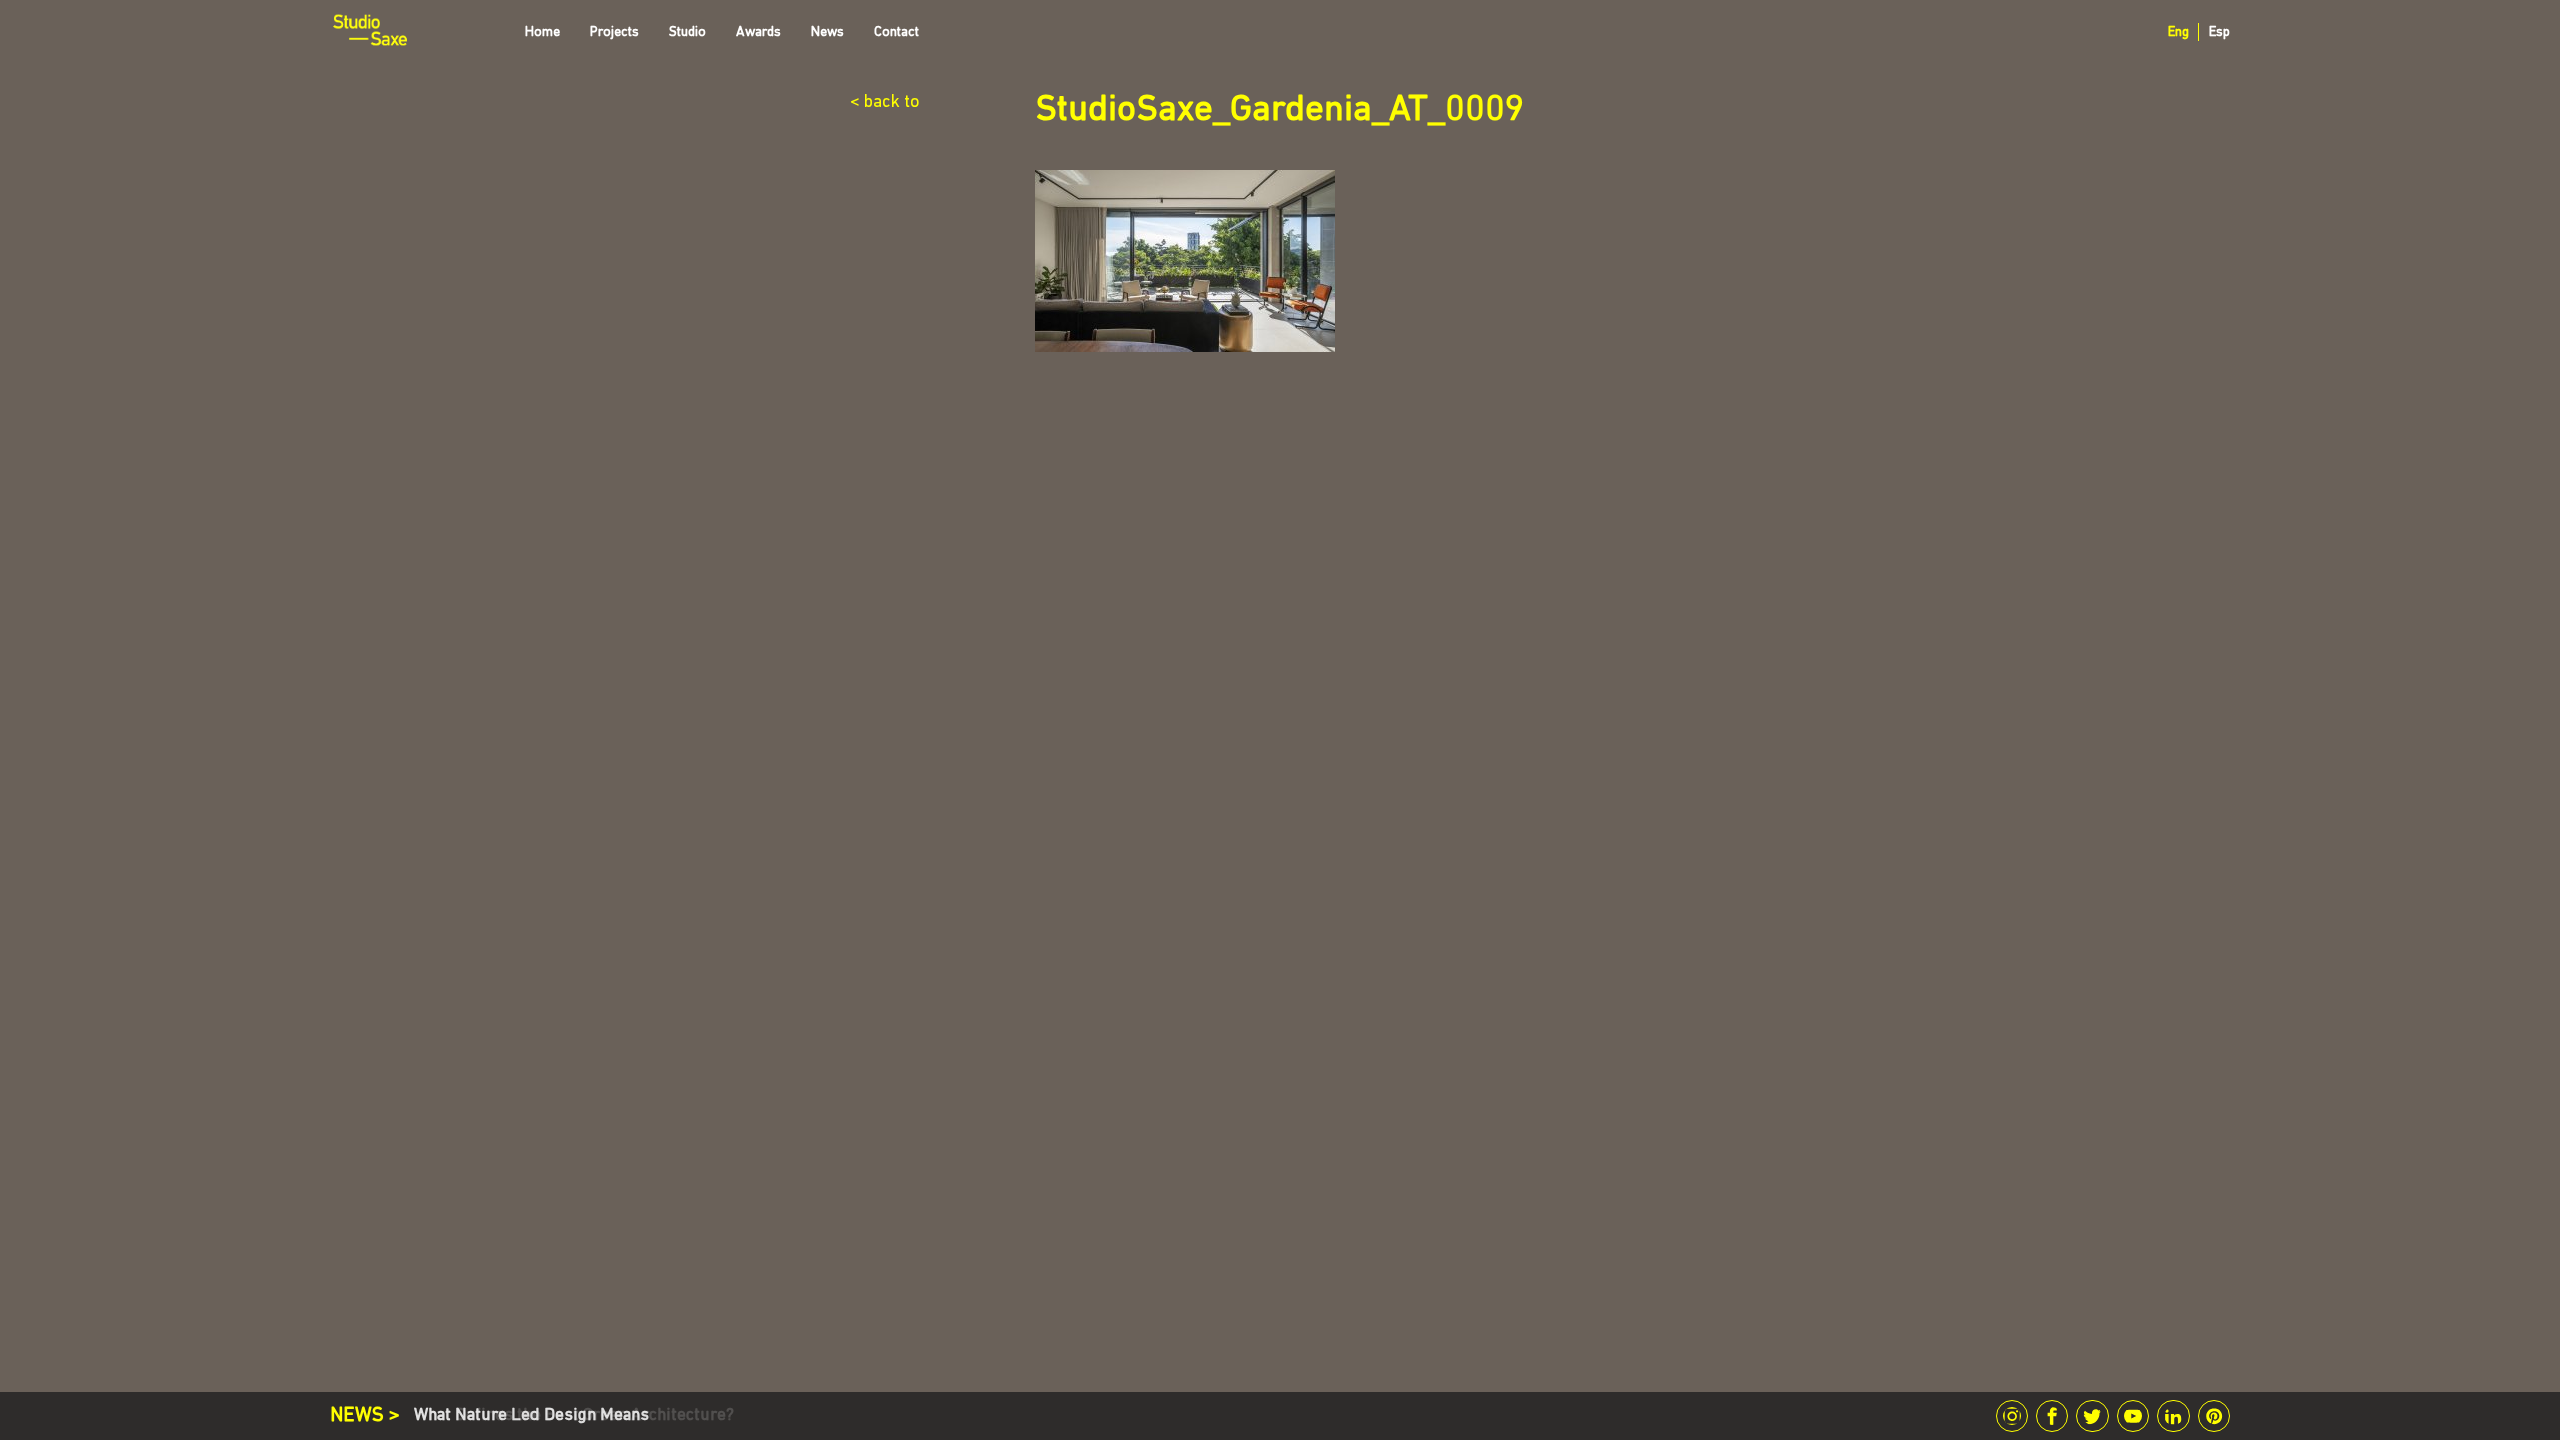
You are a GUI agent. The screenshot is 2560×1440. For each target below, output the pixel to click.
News (827, 32)
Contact (896, 32)
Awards (758, 32)
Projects (614, 32)
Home (542, 32)
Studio (687, 32)
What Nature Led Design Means (531, 1415)
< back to (885, 103)
